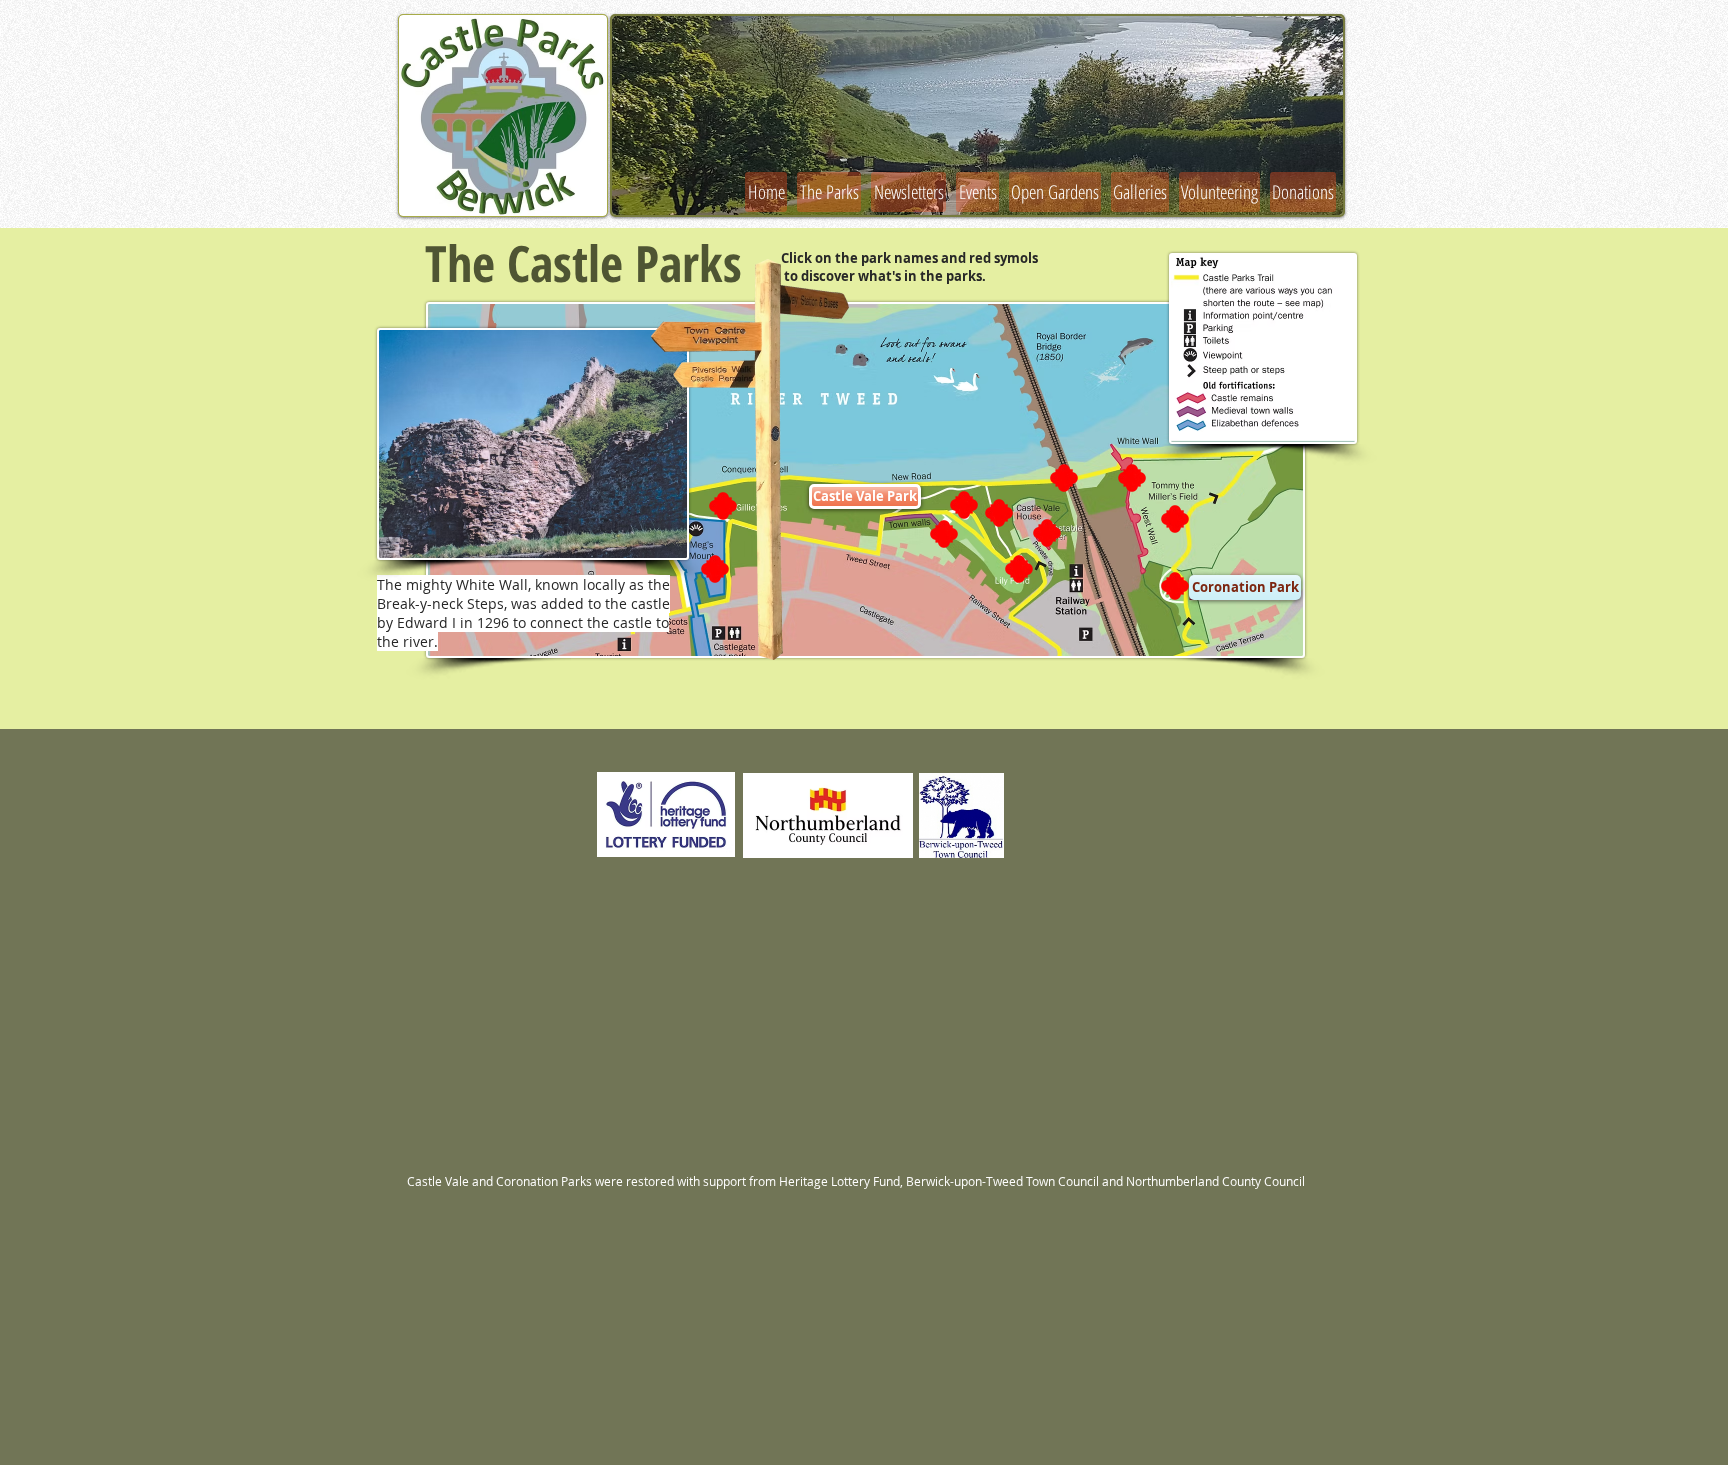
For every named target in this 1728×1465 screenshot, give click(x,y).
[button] (977, 115)
